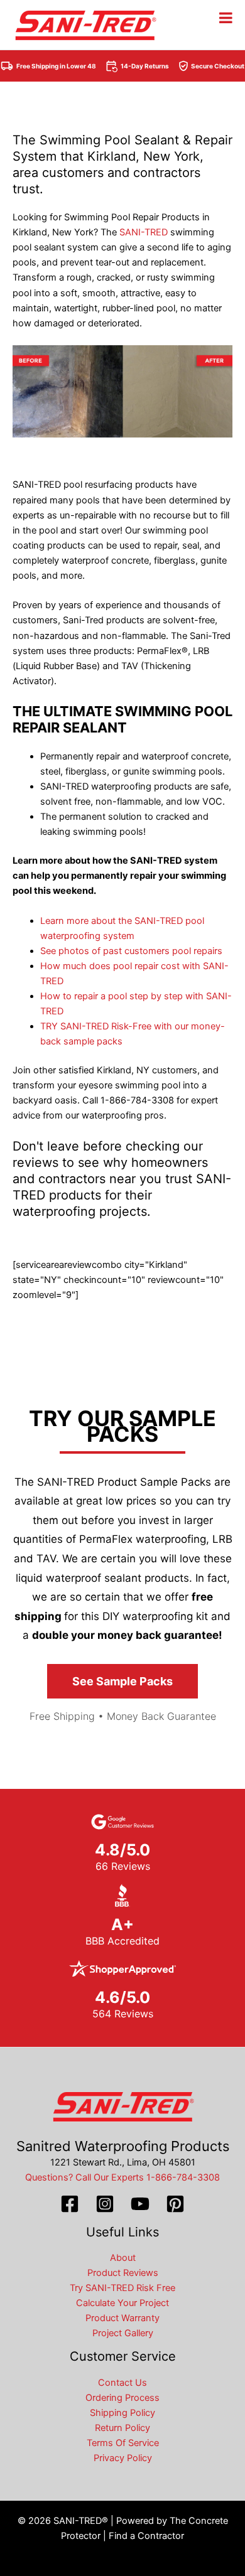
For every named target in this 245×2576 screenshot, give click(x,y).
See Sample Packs (122, 1681)
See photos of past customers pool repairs (131, 951)
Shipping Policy (122, 2413)
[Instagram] (105, 2204)
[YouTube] (140, 2204)
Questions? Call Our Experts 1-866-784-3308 (122, 2177)
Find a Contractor (146, 2536)
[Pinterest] (175, 2204)
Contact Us (122, 2383)
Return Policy (122, 2428)
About (123, 2258)
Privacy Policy (123, 2458)
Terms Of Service (123, 2443)
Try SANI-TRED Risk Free (122, 2288)
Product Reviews (123, 2273)
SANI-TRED (144, 232)
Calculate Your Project (122, 2303)
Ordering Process (122, 2398)
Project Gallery (123, 2333)
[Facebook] (70, 2204)
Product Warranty (122, 2318)
